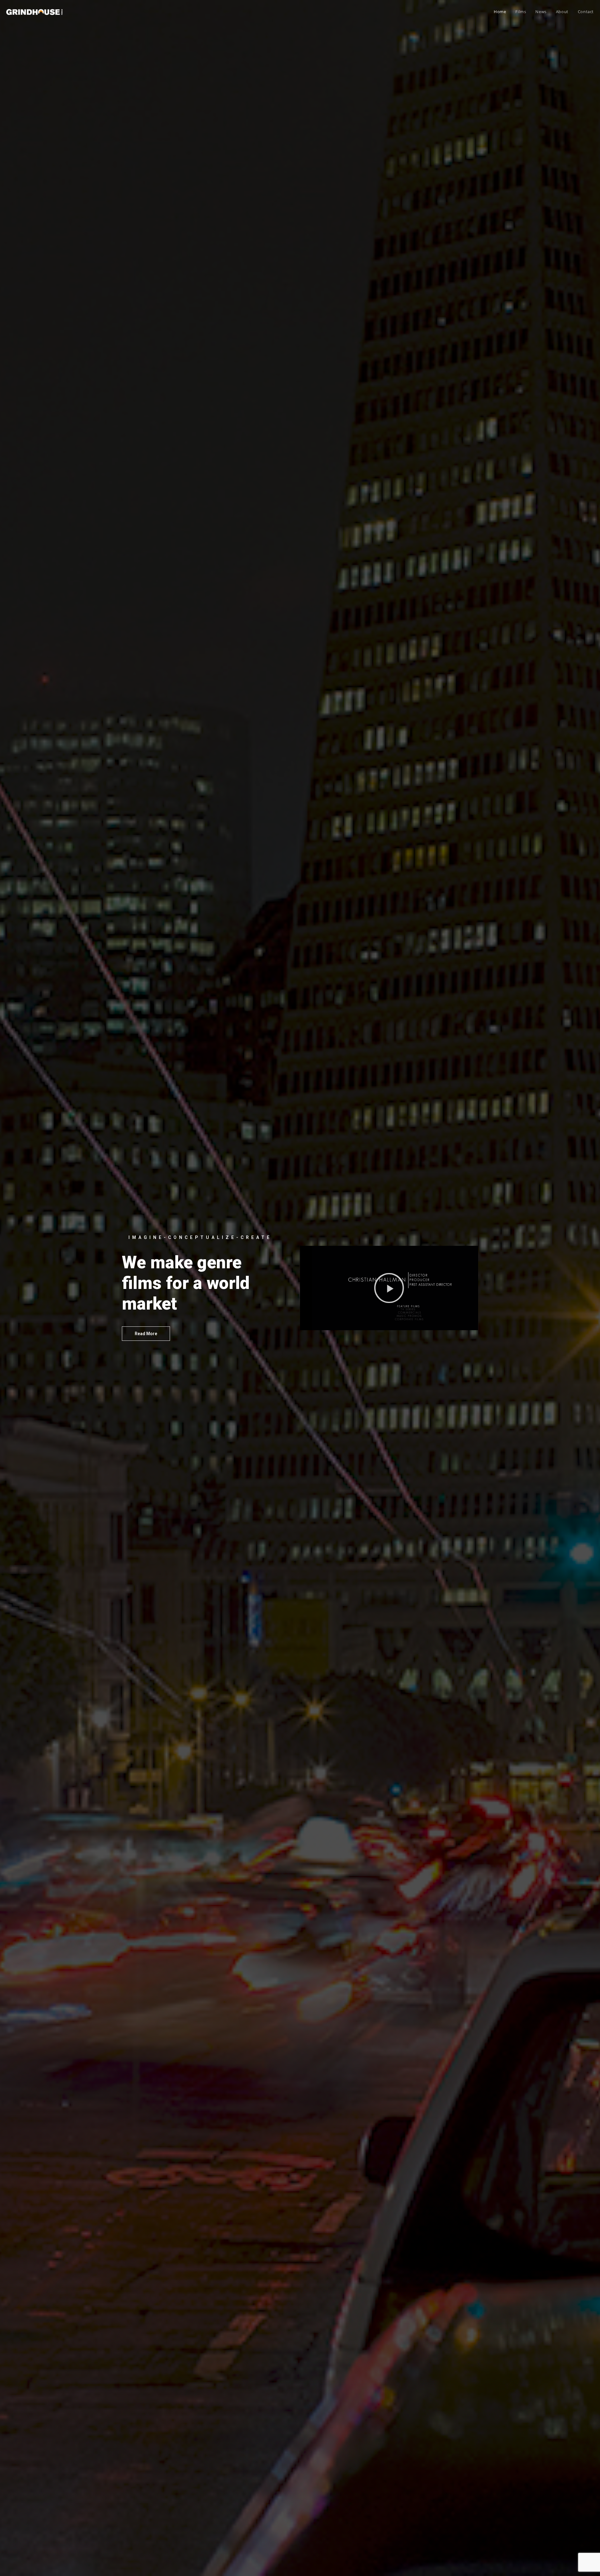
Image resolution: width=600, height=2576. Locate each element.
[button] (146, 1334)
